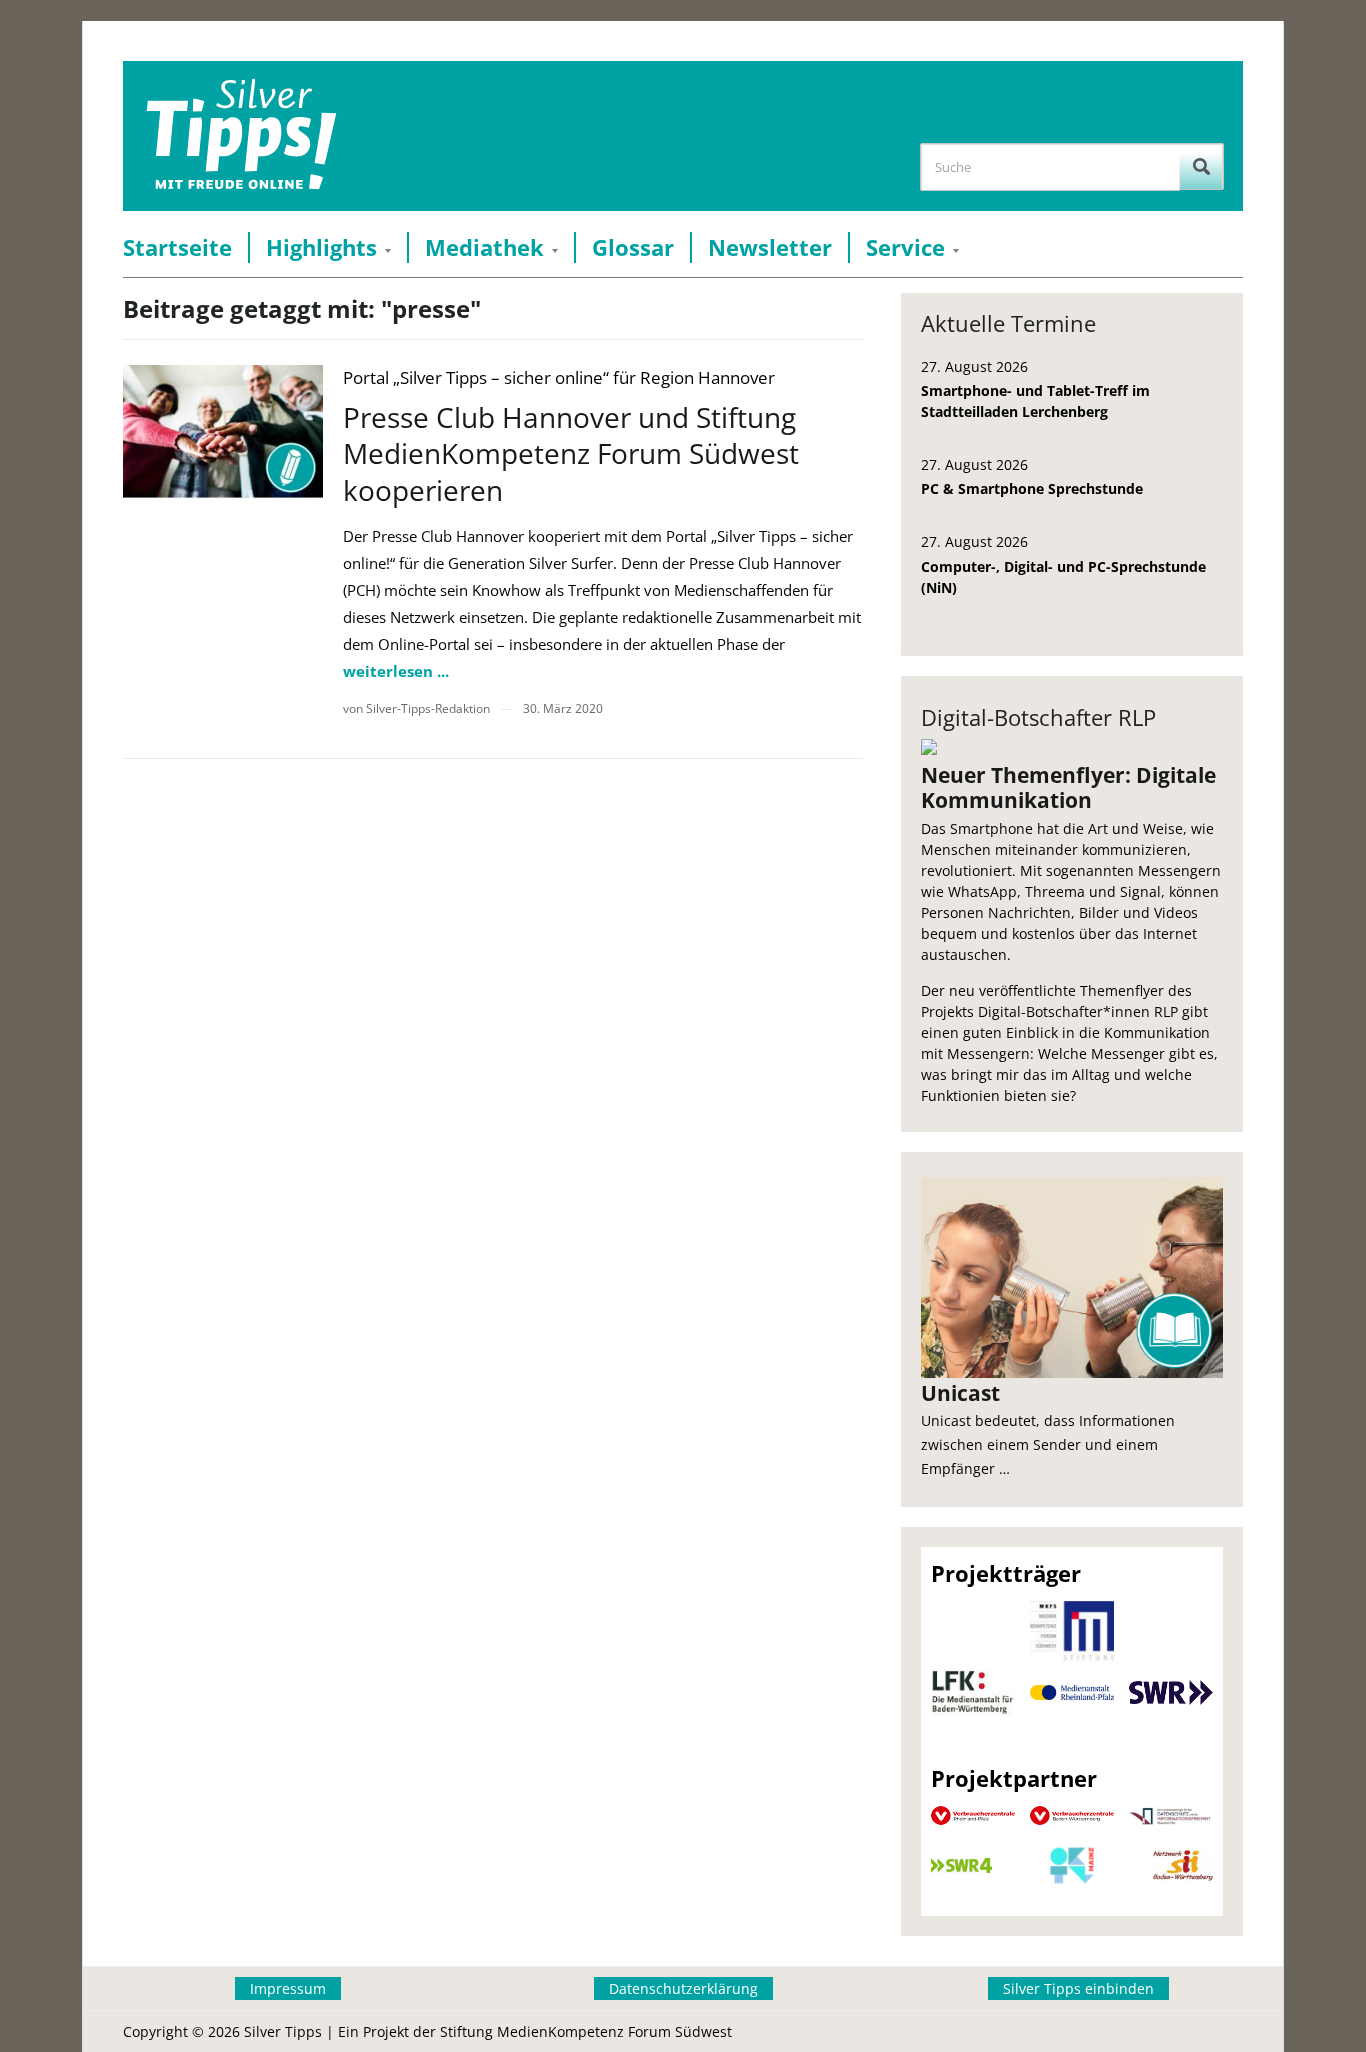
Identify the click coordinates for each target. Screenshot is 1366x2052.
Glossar (633, 247)
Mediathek (484, 247)
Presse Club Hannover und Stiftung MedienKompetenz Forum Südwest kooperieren (571, 453)
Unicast (960, 1393)
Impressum (288, 1988)
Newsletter (770, 247)
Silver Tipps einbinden (1078, 1988)
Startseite (177, 247)
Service (905, 247)
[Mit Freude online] (241, 136)
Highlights (321, 247)
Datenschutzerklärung (683, 1988)
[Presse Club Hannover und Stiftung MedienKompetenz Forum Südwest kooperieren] (223, 431)
